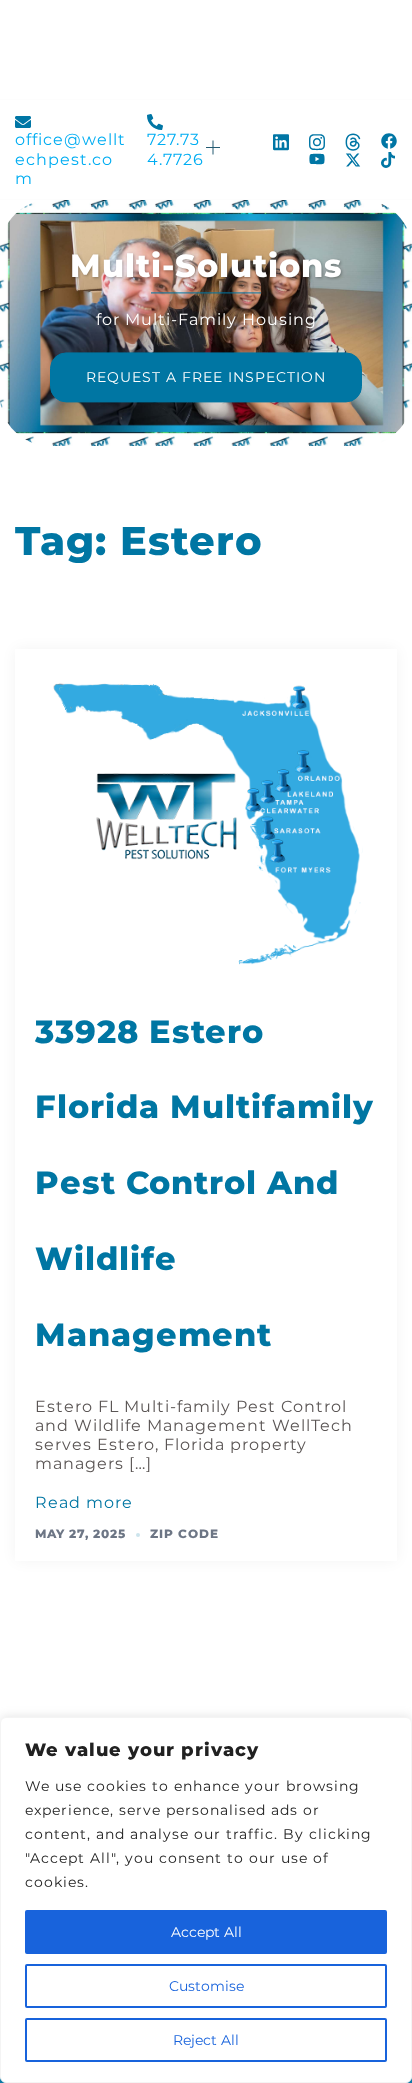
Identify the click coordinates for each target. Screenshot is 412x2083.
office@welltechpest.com (70, 158)
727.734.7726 (175, 149)
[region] (206, 1900)
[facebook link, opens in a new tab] (389, 139)
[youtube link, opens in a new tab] (317, 159)
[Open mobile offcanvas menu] (214, 149)
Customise (206, 1986)
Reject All (206, 2040)
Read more (84, 1502)
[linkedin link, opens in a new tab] (281, 139)
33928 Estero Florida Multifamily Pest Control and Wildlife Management (204, 1183)
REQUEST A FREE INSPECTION (206, 378)
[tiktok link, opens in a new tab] (389, 159)
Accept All (206, 1932)
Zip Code (184, 1533)
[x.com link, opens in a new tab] (353, 159)
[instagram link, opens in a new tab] (317, 139)
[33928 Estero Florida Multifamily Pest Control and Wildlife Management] (206, 818)
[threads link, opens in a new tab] (353, 139)
